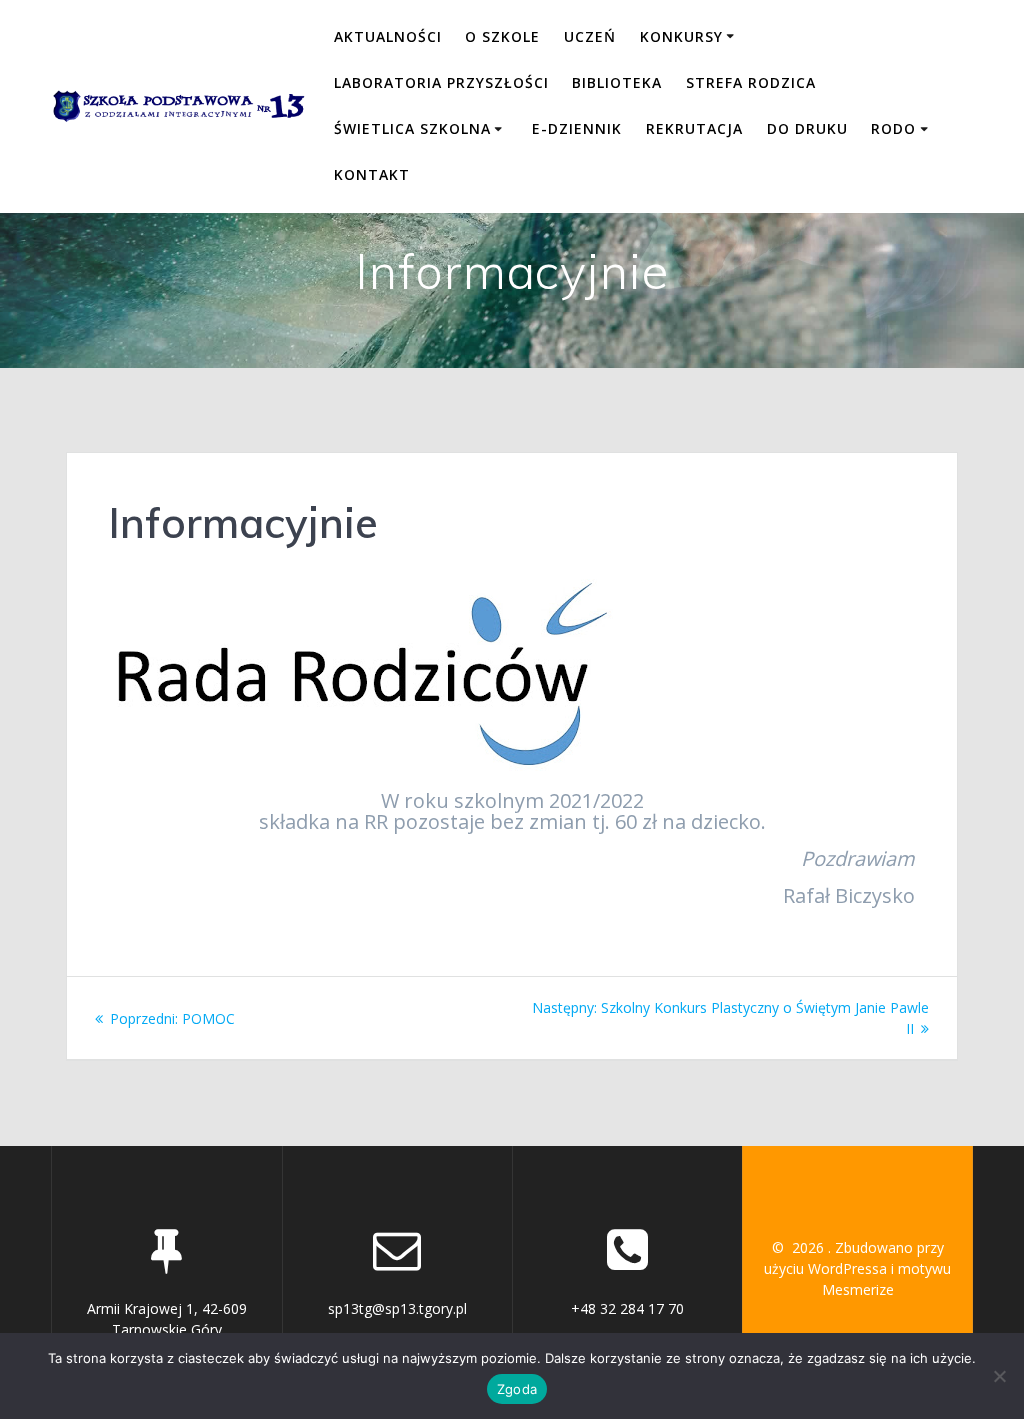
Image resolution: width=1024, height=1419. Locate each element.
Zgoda (517, 1389)
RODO (893, 128)
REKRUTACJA (694, 128)
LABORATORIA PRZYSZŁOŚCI (441, 82)
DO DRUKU (807, 128)
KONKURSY (681, 36)
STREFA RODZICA (751, 82)
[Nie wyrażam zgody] (999, 1376)
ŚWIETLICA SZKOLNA (412, 128)
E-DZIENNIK (577, 128)
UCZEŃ (590, 36)
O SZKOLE (502, 36)
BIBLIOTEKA (617, 82)
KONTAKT (372, 174)
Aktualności (388, 36)
